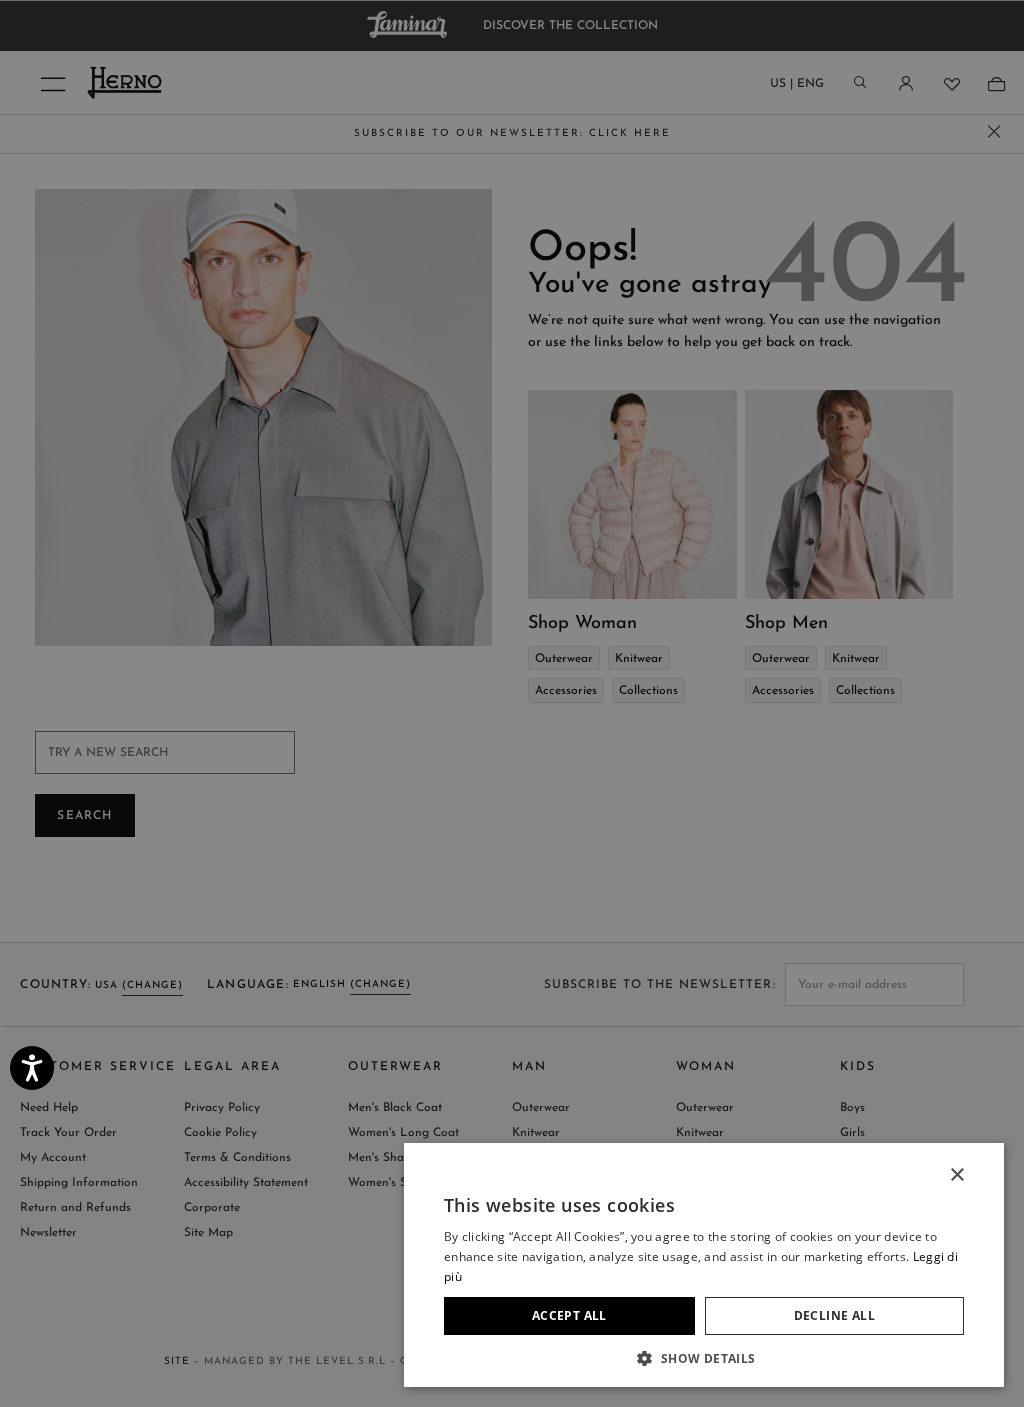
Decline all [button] (834, 1315)
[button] (704, 1357)
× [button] (956, 1175)
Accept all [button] (569, 1315)
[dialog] (512, 703)
